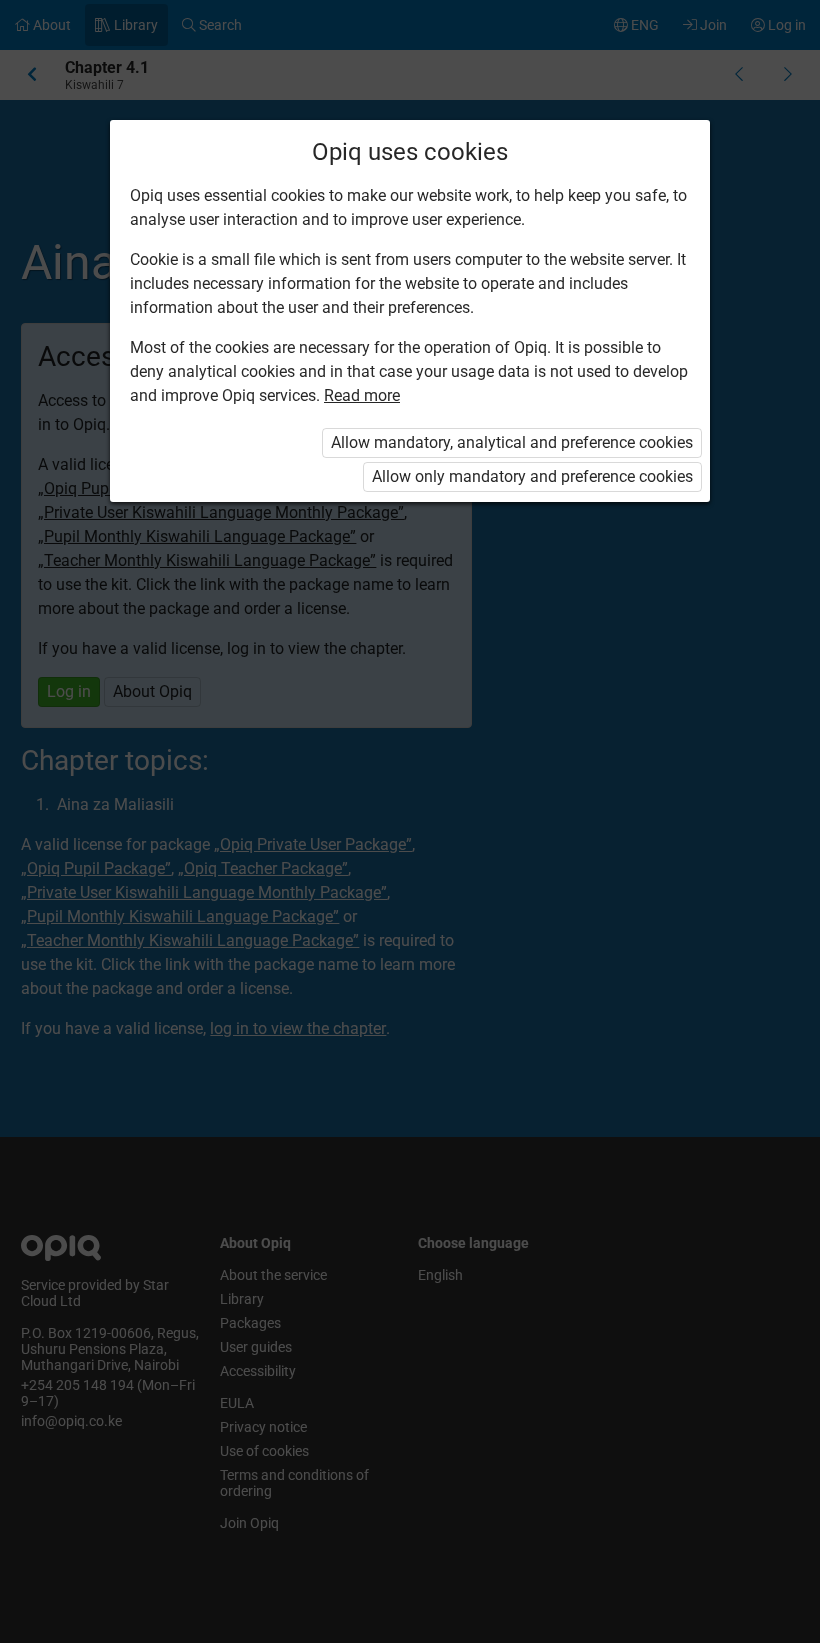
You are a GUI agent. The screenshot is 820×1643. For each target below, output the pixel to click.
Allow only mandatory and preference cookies (532, 476)
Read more (362, 395)
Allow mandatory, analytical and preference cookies (512, 442)
